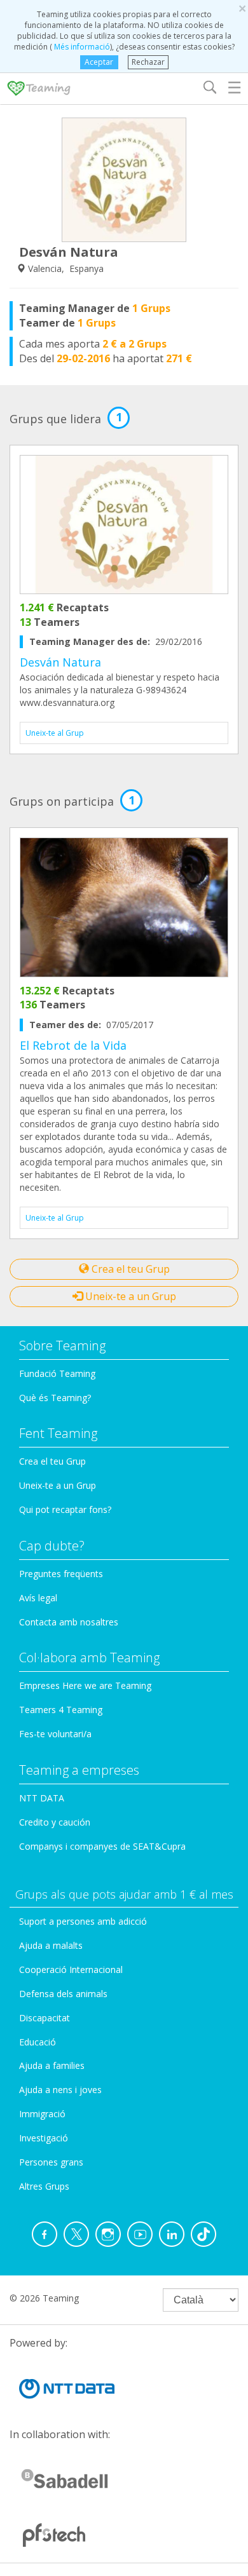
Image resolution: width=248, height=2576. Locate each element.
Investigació (44, 2138)
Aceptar (99, 62)
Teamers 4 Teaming (61, 1710)
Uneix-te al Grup (55, 733)
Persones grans (51, 2162)
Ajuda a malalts (51, 1945)
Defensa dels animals (63, 1994)
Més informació (81, 47)
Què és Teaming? (55, 1398)
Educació (38, 2042)
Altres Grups (44, 2186)
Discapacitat (45, 2018)
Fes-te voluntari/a (55, 1734)
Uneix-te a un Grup (129, 1296)
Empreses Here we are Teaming (85, 1685)
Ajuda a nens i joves (60, 2090)
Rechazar (148, 62)
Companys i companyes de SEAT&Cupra (102, 1846)
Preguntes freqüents (61, 1574)
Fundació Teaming (57, 1373)
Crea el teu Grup (129, 1269)
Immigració (42, 2114)
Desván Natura (60, 662)
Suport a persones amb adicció (83, 1921)
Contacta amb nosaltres (69, 1622)
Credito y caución (55, 1822)
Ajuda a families (52, 2065)
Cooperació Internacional (71, 1969)
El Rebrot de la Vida (73, 1045)
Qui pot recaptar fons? (65, 1509)
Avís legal (38, 1598)
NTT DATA (42, 1798)
